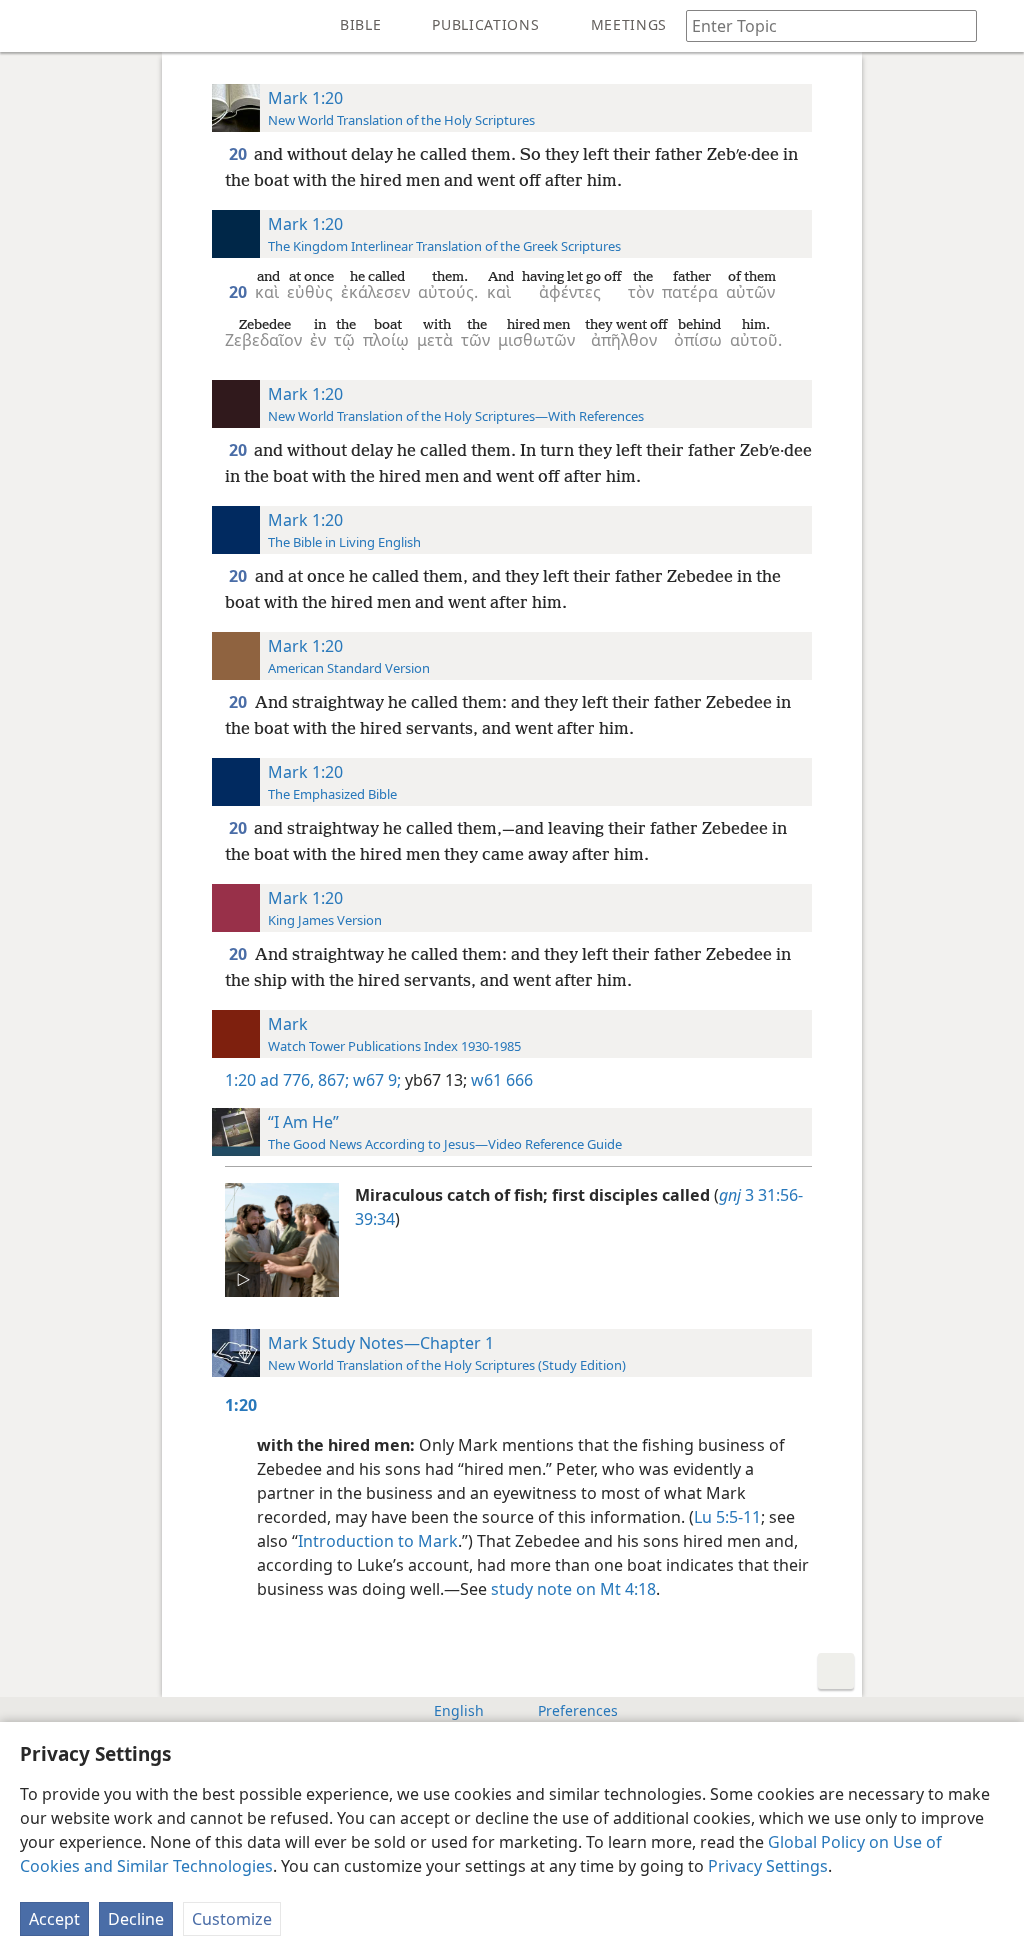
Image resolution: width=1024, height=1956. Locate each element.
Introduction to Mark (378, 1541)
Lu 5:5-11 (727, 1517)
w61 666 (500, 1080)
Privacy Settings (768, 1866)
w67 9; (375, 1080)
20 (239, 154)
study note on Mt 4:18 (573, 1589)
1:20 (240, 1080)
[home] (30, 26)
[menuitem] (30, 26)
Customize (232, 1919)
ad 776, (287, 1080)
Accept (54, 1919)
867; (331, 1080)
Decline (136, 1919)
